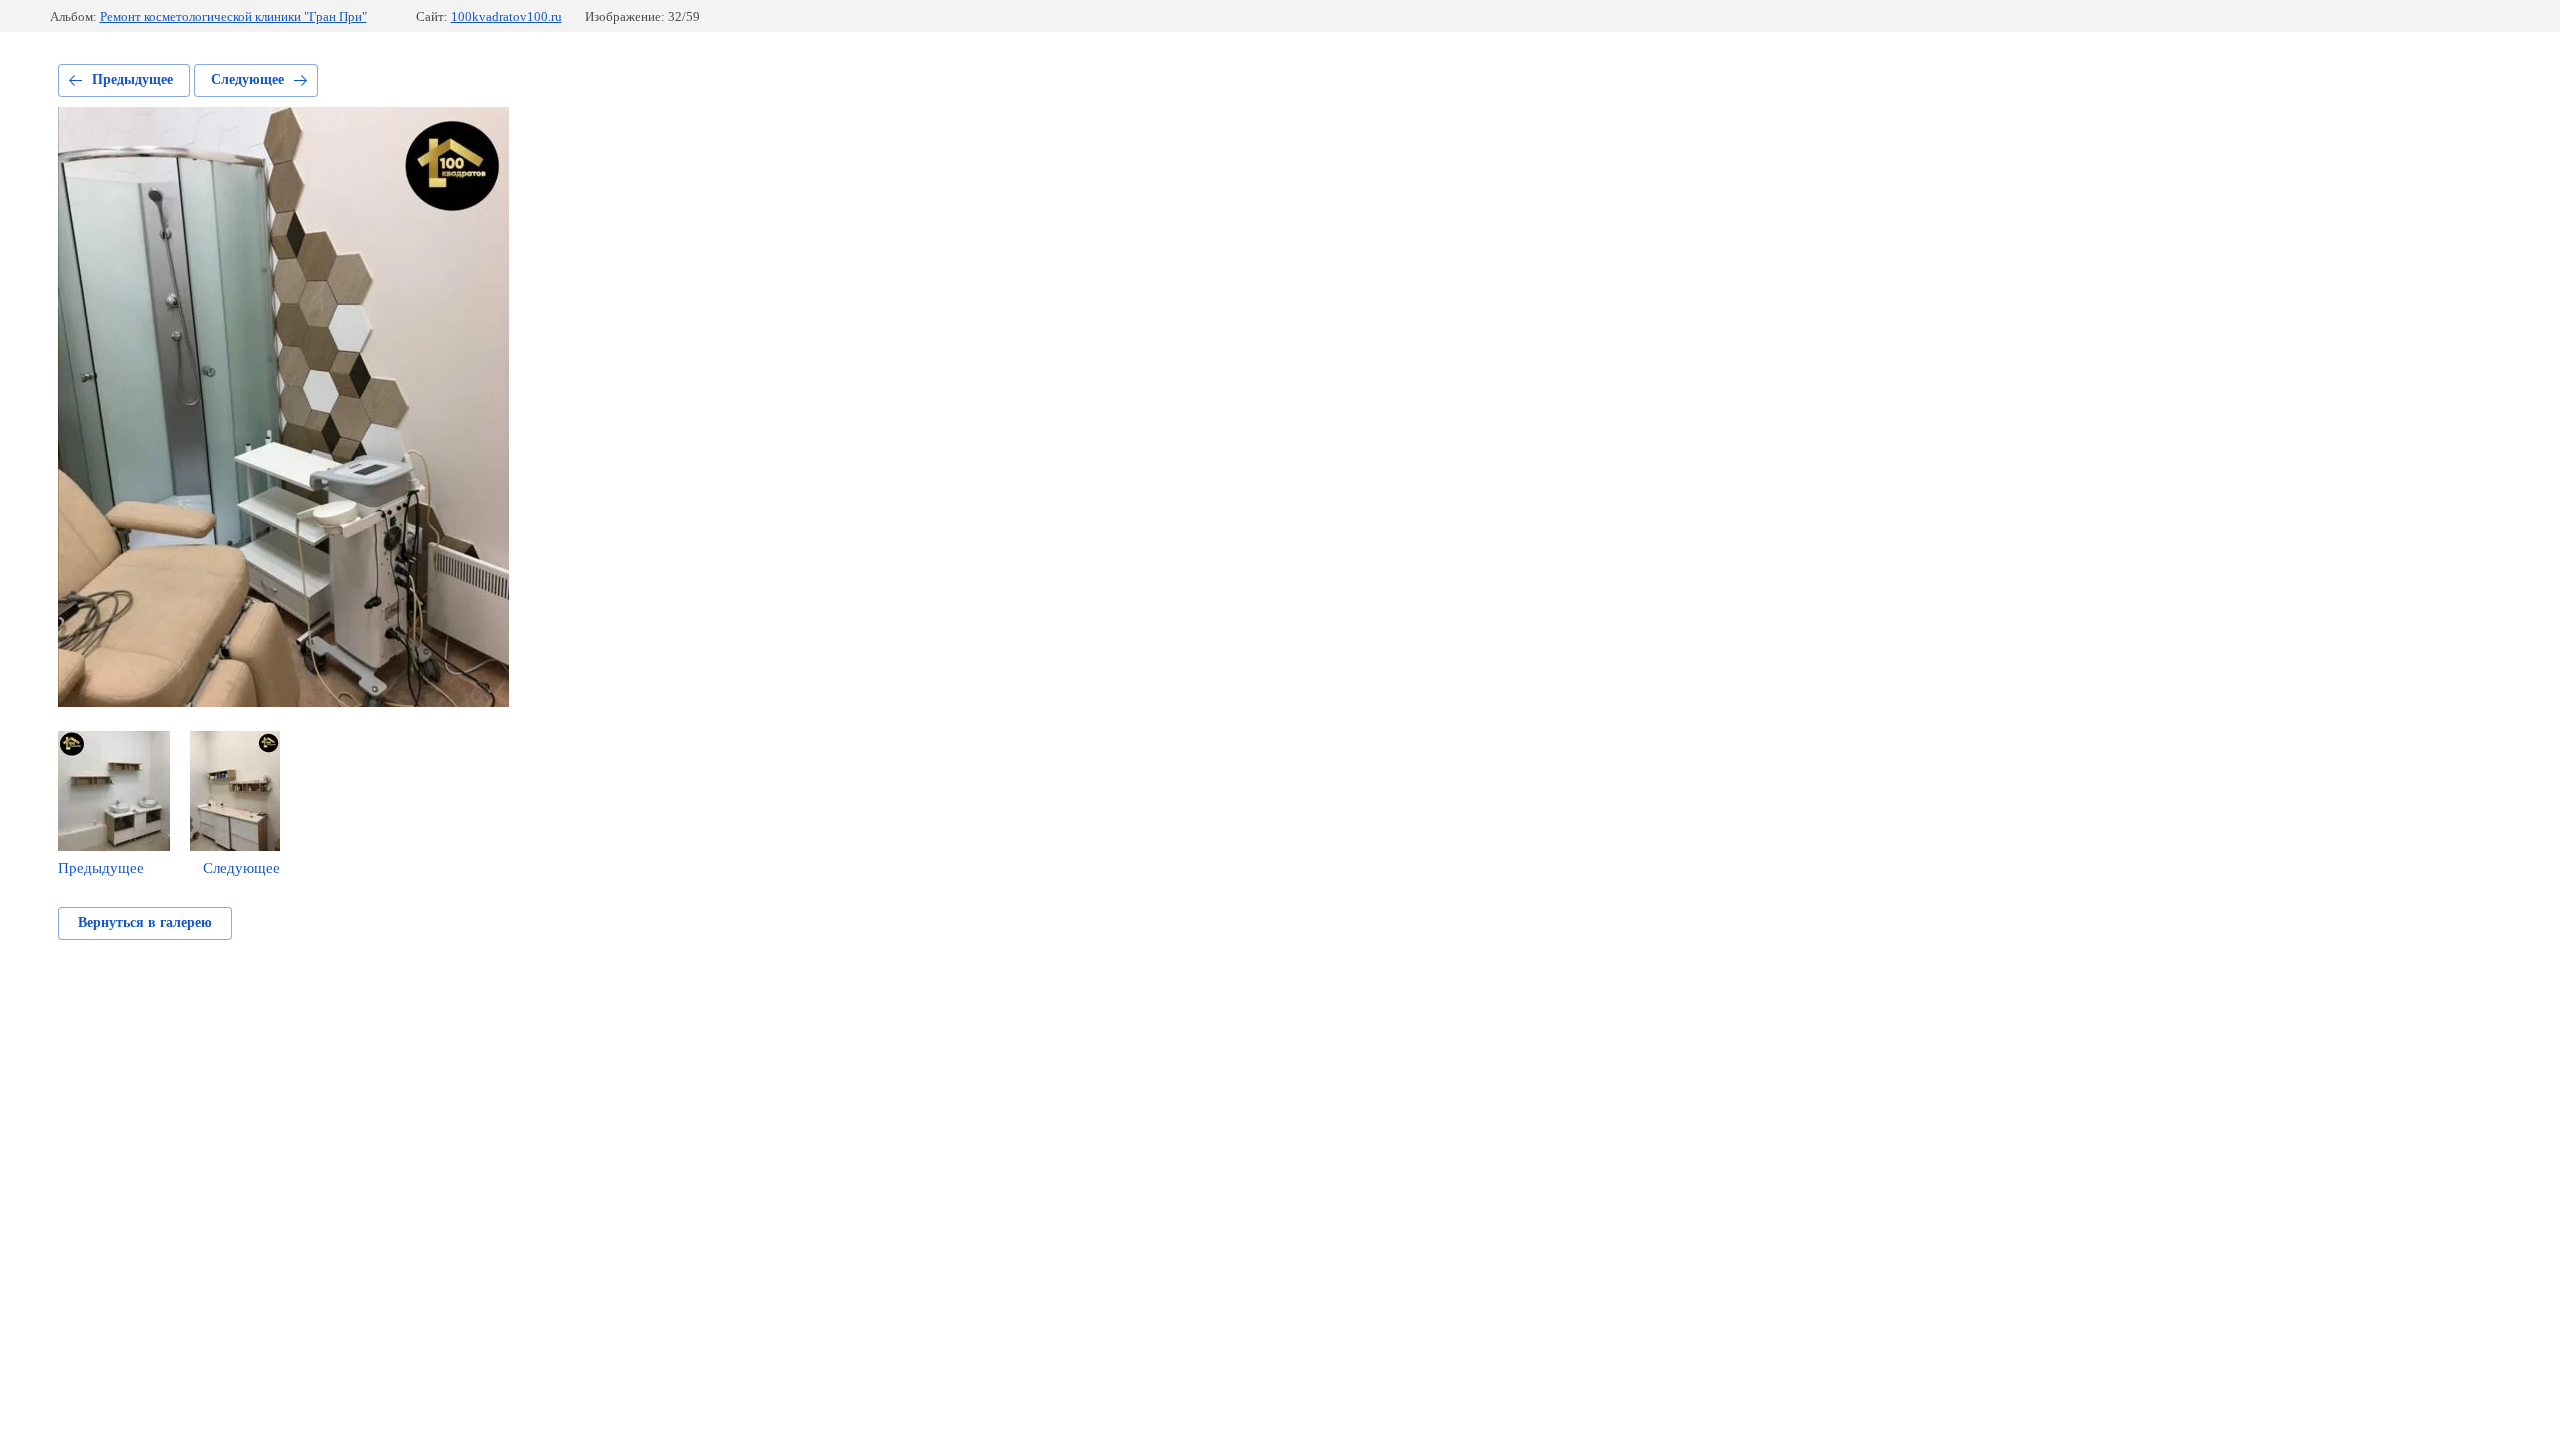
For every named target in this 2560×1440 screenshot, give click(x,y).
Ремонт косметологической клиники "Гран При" (233, 16)
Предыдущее (132, 79)
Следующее (247, 79)
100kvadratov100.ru (506, 16)
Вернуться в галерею (145, 922)
